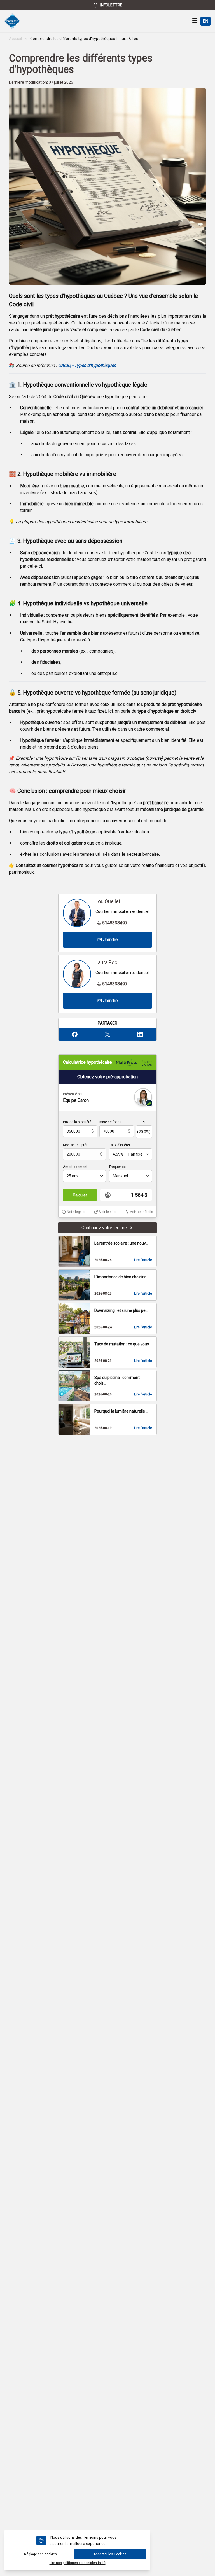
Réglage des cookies (40, 2554)
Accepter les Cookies (110, 2554)
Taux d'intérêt (120, 1145)
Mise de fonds (110, 1122)
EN (205, 21)
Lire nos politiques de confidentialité (78, 2563)
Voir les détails (142, 1212)
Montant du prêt (75, 1145)
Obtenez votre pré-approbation (107, 1077)
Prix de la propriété (77, 1122)
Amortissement (75, 1167)
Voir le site (107, 1212)
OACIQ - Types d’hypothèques (87, 365)
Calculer (80, 1195)
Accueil (15, 39)
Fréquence (117, 1167)
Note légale (76, 1212)
